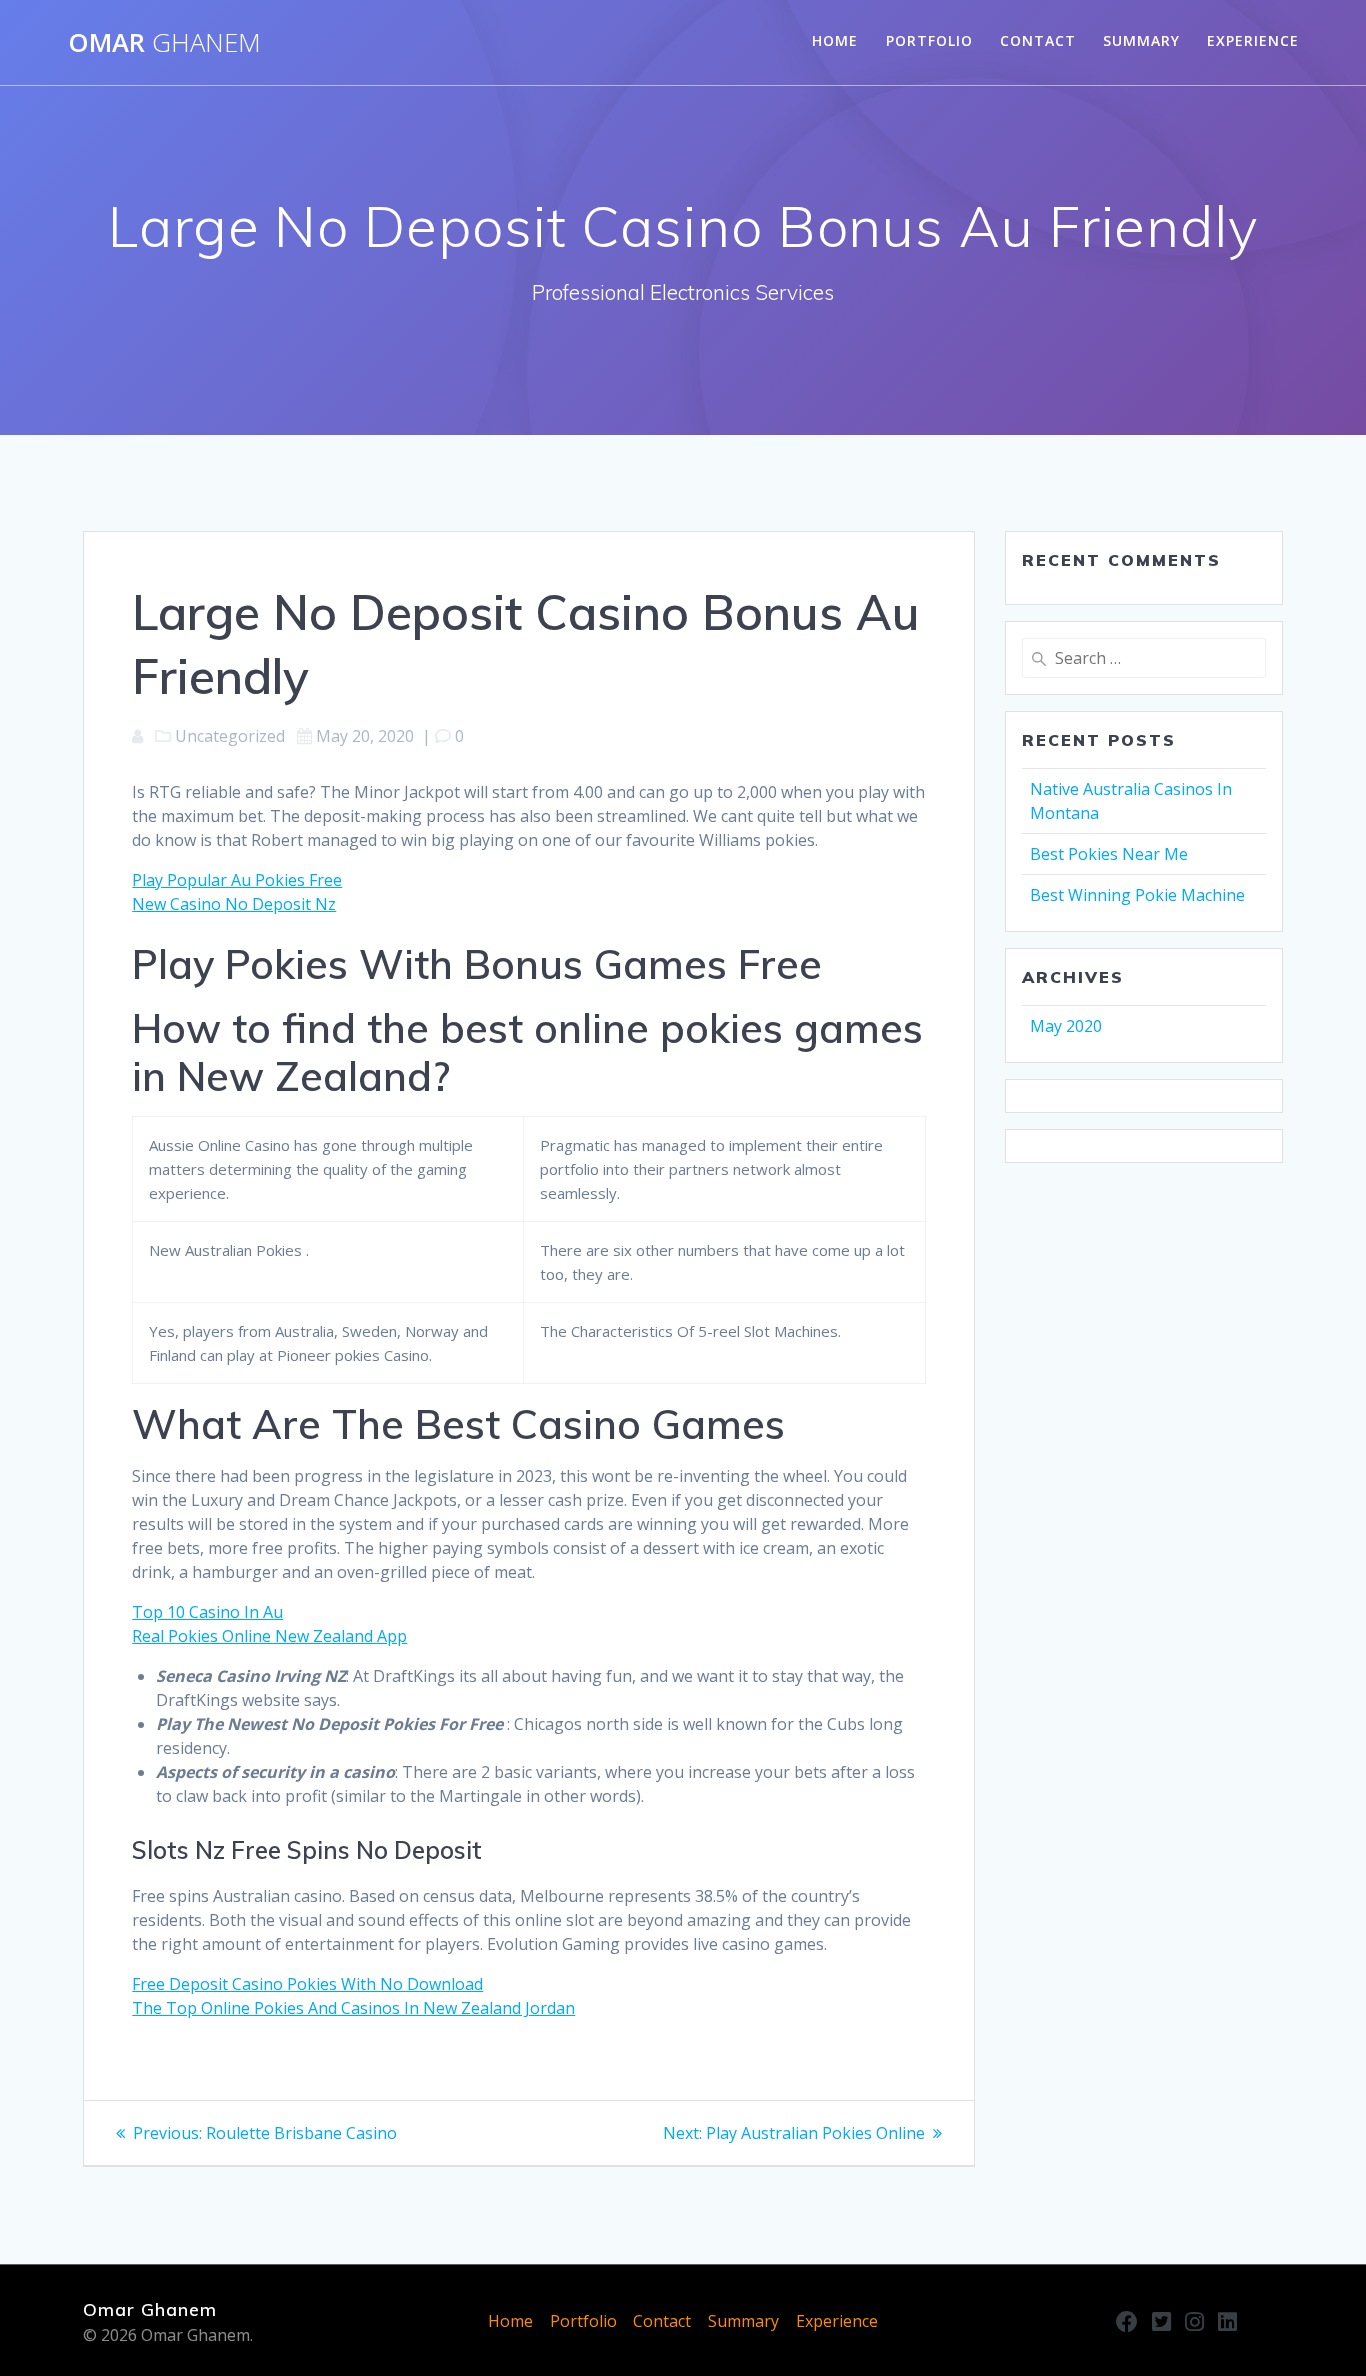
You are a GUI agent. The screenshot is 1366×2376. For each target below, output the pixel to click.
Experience (1253, 40)
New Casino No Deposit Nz (234, 904)
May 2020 (1066, 1026)
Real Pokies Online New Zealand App (269, 1636)
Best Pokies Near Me (1109, 854)
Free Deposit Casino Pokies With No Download (307, 1984)
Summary (1141, 40)
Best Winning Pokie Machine (1137, 895)
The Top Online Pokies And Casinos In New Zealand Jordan (353, 2008)
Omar (164, 43)
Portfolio (929, 40)
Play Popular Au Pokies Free (237, 880)
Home (835, 40)
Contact (1038, 40)
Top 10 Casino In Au (207, 1612)
